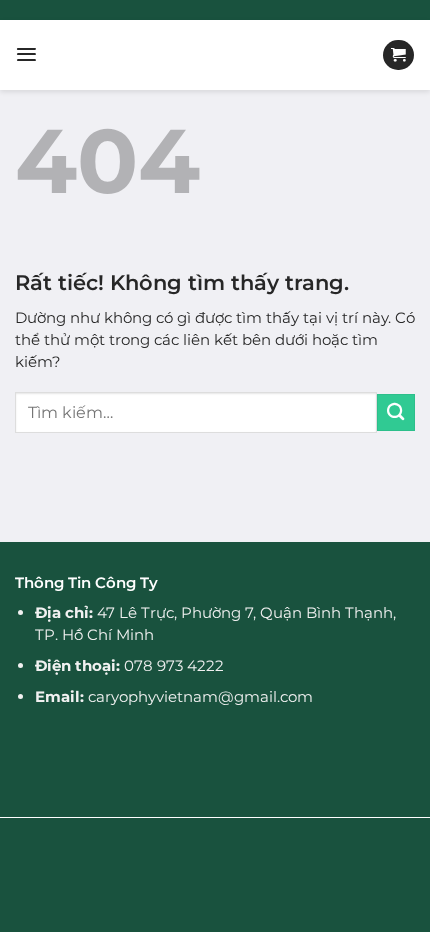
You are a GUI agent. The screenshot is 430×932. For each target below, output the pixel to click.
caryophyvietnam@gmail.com (200, 696)
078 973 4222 (174, 665)
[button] (26, 54)
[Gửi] (396, 412)
